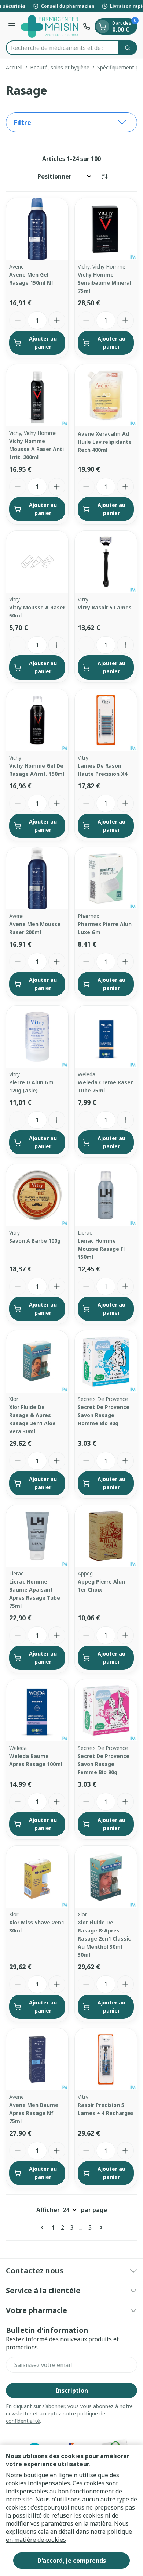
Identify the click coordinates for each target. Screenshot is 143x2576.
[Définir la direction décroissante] (104, 176)
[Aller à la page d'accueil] (50, 26)
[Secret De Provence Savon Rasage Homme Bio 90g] (106, 1361)
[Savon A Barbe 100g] (37, 1195)
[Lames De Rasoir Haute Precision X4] (106, 720)
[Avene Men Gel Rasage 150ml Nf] (37, 229)
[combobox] (62, 48)
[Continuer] (100, 2227)
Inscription (72, 2391)
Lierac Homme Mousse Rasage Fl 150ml (101, 1249)
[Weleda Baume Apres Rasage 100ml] (37, 1710)
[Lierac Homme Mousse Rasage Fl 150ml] (106, 1195)
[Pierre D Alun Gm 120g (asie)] (37, 1037)
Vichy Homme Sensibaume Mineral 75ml (104, 283)
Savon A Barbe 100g (35, 1241)
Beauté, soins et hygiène (60, 67)
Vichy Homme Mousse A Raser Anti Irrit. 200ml (36, 449)
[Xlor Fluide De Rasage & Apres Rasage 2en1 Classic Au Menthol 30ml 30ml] (106, 1877)
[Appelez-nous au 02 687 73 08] (87, 26)
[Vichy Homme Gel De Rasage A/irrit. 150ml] (37, 720)
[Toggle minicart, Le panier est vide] (103, 26)
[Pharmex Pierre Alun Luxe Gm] (106, 878)
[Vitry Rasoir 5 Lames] (106, 562)
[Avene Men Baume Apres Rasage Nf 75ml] (37, 2059)
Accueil (14, 67)
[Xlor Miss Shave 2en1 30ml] (37, 1877)
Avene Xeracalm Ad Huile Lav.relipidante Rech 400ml (105, 442)
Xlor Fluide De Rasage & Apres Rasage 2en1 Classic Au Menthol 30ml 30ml (104, 1939)
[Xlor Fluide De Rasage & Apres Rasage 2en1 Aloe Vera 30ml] (37, 1361)
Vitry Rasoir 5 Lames (105, 607)
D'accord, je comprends (72, 2561)
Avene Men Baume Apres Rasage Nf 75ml (34, 2113)
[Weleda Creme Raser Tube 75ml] (106, 1037)
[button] (71, 122)
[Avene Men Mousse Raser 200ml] (37, 878)
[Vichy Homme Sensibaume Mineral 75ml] (106, 229)
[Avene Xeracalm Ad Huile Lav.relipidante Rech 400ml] (106, 395)
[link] (44, 2227)
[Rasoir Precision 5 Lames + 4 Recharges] (106, 2059)
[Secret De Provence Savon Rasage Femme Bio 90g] (106, 1710)
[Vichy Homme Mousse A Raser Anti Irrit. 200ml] (37, 395)
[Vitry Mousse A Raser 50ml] (37, 562)
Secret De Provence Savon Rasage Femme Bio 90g (104, 1764)
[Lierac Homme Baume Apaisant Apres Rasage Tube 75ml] (37, 1536)
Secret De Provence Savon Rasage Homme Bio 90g (104, 1415)
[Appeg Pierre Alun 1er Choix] (106, 1536)
